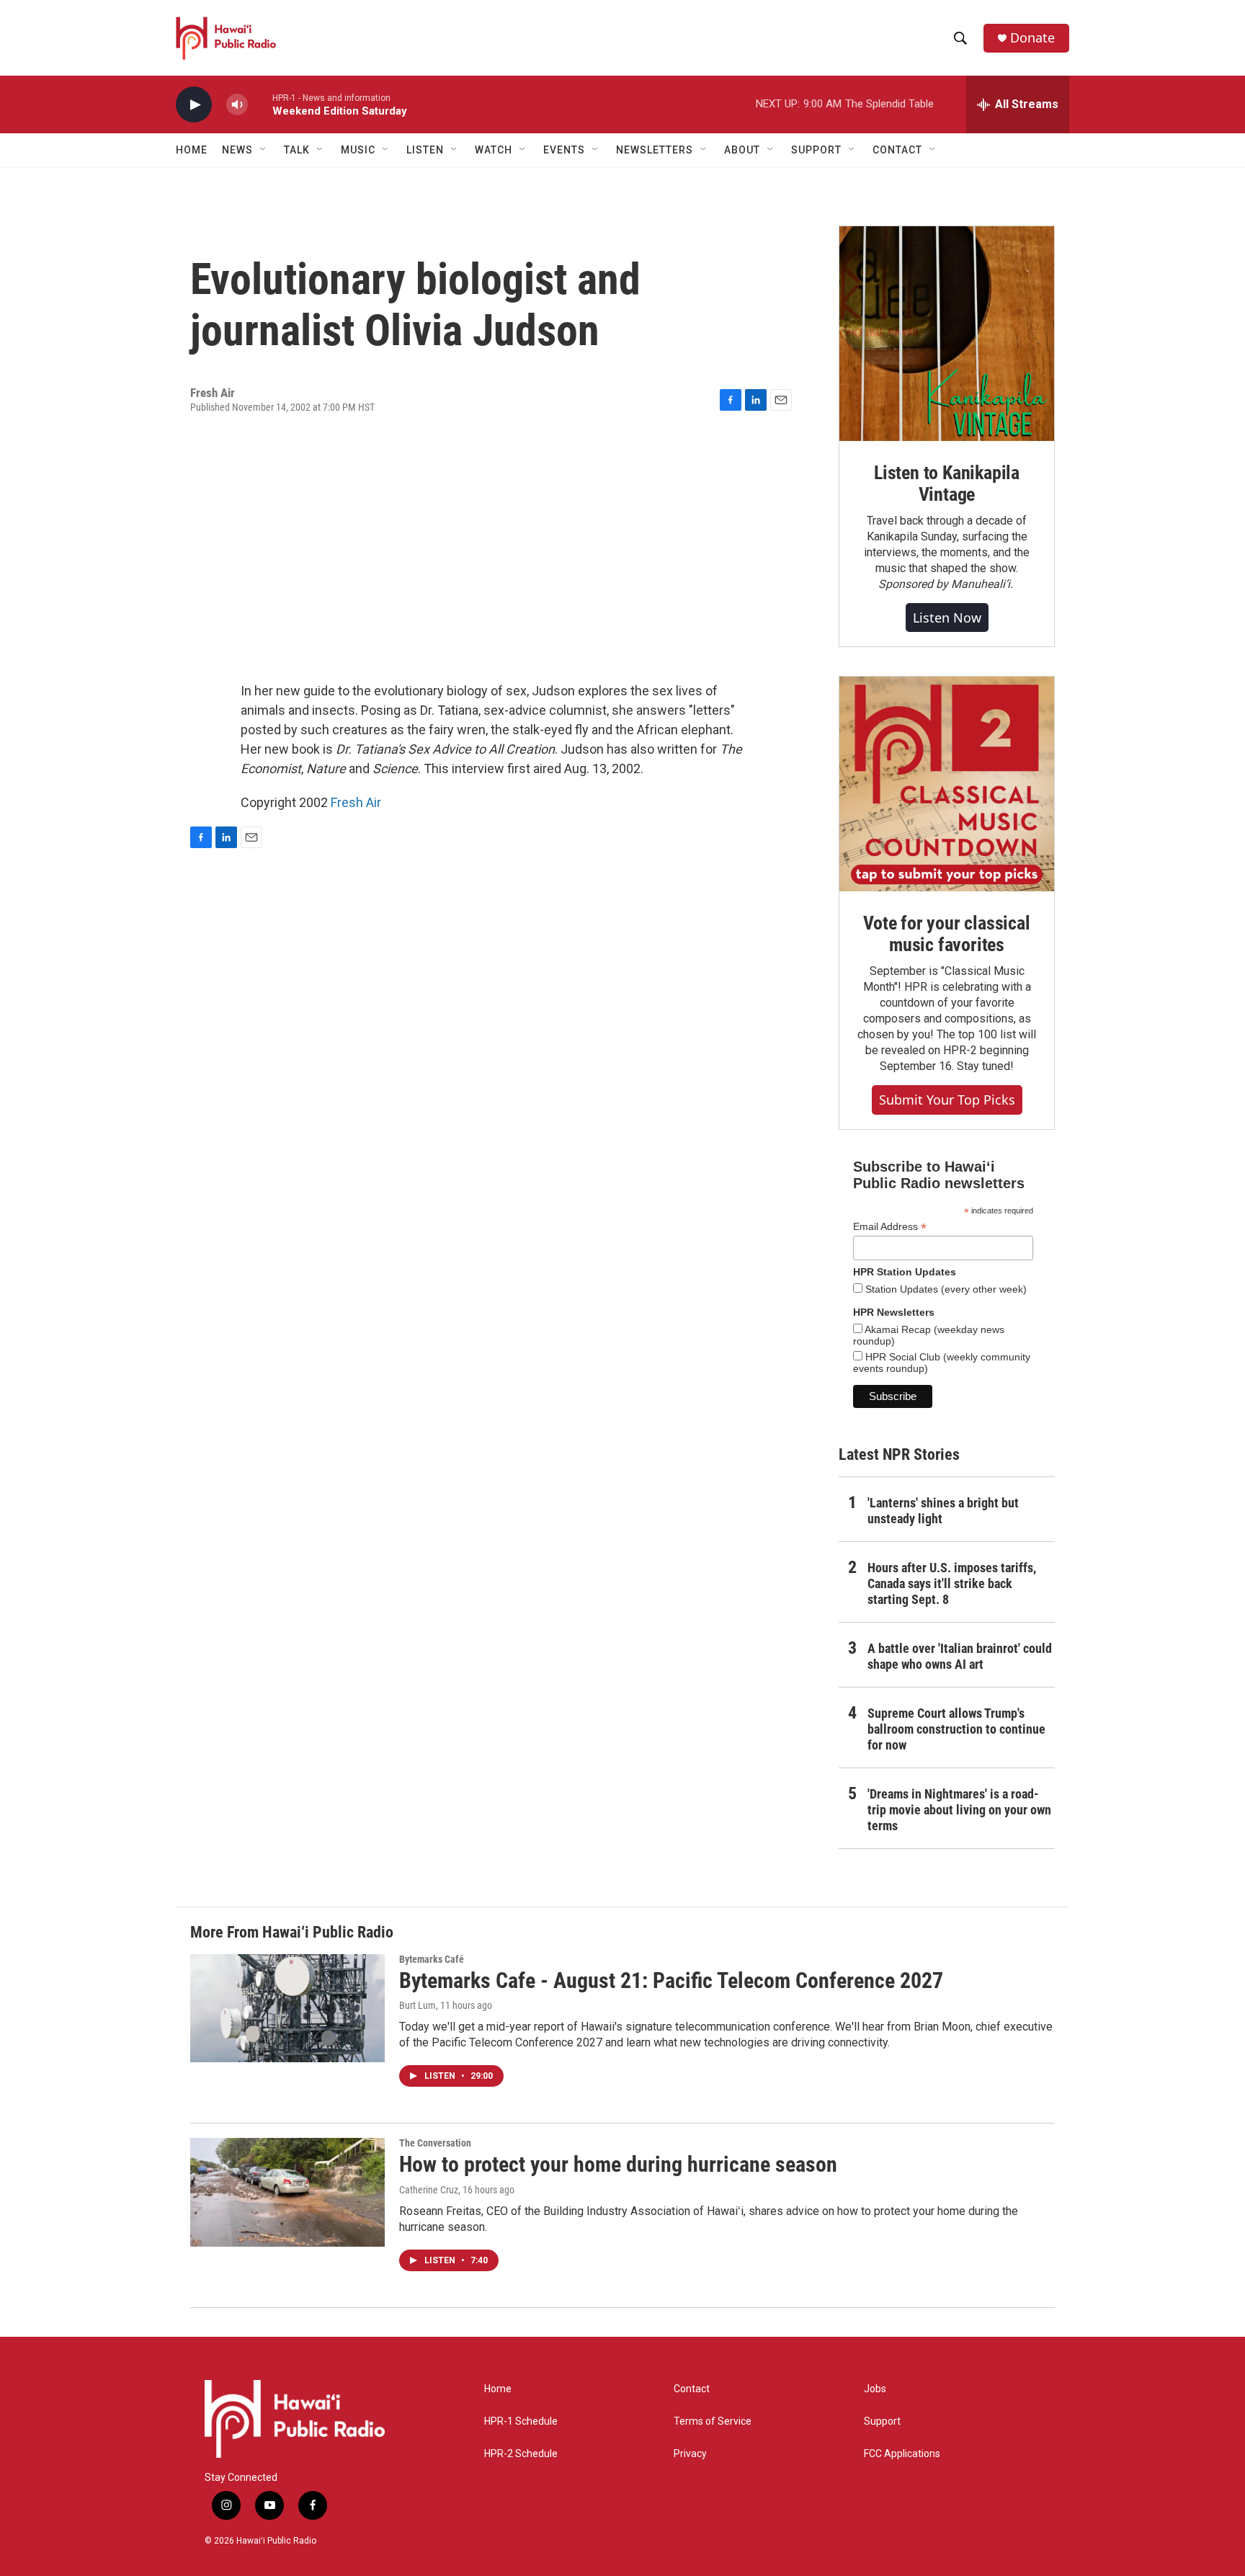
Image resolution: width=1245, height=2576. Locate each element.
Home (192, 150)
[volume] (237, 105)
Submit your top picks (947, 1100)
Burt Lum (418, 2005)
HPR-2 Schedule (521, 2454)
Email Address (890, 1227)
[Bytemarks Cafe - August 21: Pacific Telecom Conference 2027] (287, 2008)
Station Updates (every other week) (945, 1289)
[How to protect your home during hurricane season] (287, 2192)
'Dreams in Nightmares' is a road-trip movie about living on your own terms (959, 1810)
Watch (494, 150)
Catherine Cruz (429, 2190)
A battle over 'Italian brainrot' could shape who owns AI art (960, 1656)
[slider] (260, 104)
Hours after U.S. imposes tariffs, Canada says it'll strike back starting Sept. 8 (952, 1583)
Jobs (875, 2389)
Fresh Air (356, 802)
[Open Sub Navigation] (264, 150)
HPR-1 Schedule (521, 2421)
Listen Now (947, 618)
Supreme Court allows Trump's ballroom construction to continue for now (956, 1729)
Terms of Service (713, 2421)
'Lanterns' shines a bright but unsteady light (943, 1511)
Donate (1032, 38)
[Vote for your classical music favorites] (947, 784)
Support (882, 2421)
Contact (692, 2389)
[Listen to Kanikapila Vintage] (947, 334)
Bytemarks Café (432, 1959)
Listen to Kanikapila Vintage (947, 483)
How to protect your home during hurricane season (618, 2164)
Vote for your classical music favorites (946, 934)
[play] (194, 105)
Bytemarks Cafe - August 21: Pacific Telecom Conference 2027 (671, 1980)
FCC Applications (902, 2454)
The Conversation (435, 2143)
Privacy (690, 2454)
